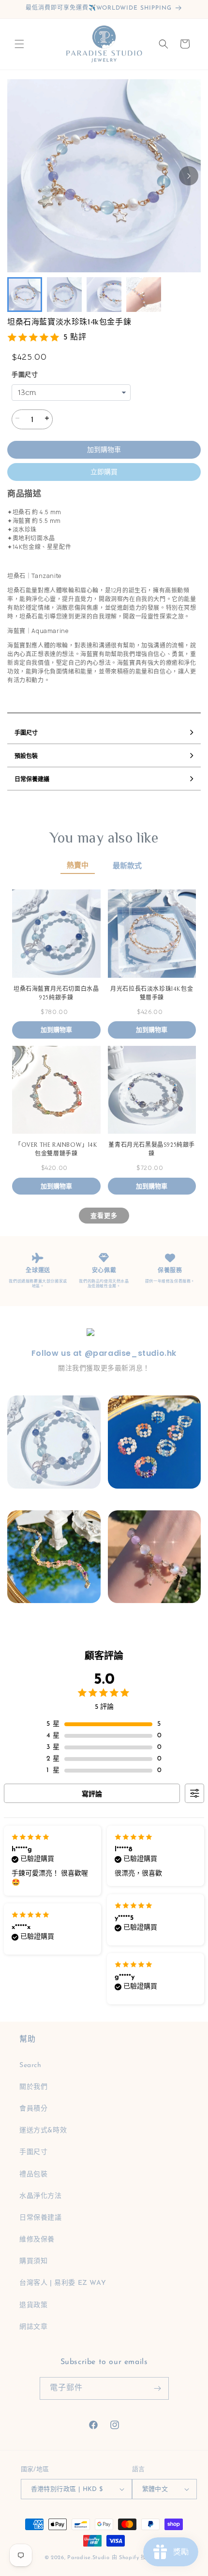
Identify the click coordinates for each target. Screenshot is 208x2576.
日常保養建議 (41, 2218)
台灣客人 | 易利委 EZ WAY (63, 2283)
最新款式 (127, 866)
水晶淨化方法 (41, 2196)
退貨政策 (33, 2305)
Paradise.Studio (89, 2558)
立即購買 (104, 472)
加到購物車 (104, 450)
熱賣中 (78, 866)
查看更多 (104, 1215)
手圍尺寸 (25, 375)
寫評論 (92, 1794)
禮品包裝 (33, 2175)
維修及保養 (37, 2240)
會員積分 (33, 2109)
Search (30, 2065)
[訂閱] (158, 2388)
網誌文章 (33, 2327)
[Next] (189, 176)
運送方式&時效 (43, 2131)
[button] (19, 44)
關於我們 (33, 2087)
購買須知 (33, 2261)
